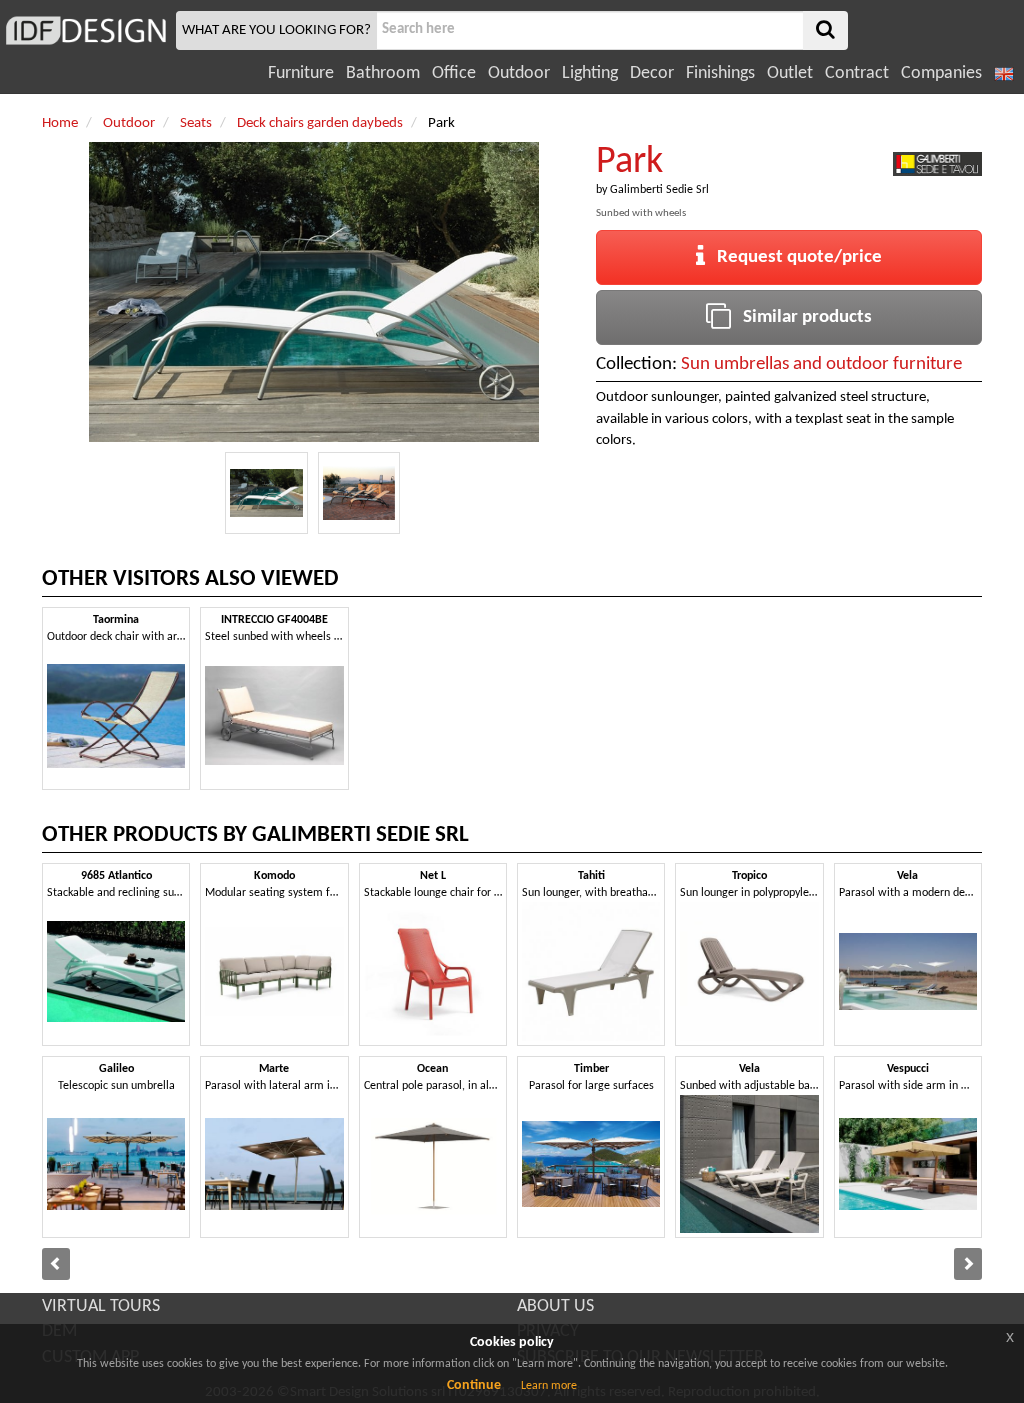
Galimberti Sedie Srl (659, 190)
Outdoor (519, 73)
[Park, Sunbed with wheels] (266, 493)
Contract (857, 73)
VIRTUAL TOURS (101, 1306)
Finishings (720, 73)
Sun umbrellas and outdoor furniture (821, 364)
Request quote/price (793, 257)
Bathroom (383, 73)
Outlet (790, 73)
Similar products (801, 317)
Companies (941, 73)
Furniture (301, 73)
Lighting (590, 73)
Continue (474, 1385)
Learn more (549, 1386)
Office (454, 73)
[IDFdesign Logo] (85, 30)
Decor (652, 73)
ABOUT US (555, 1306)
